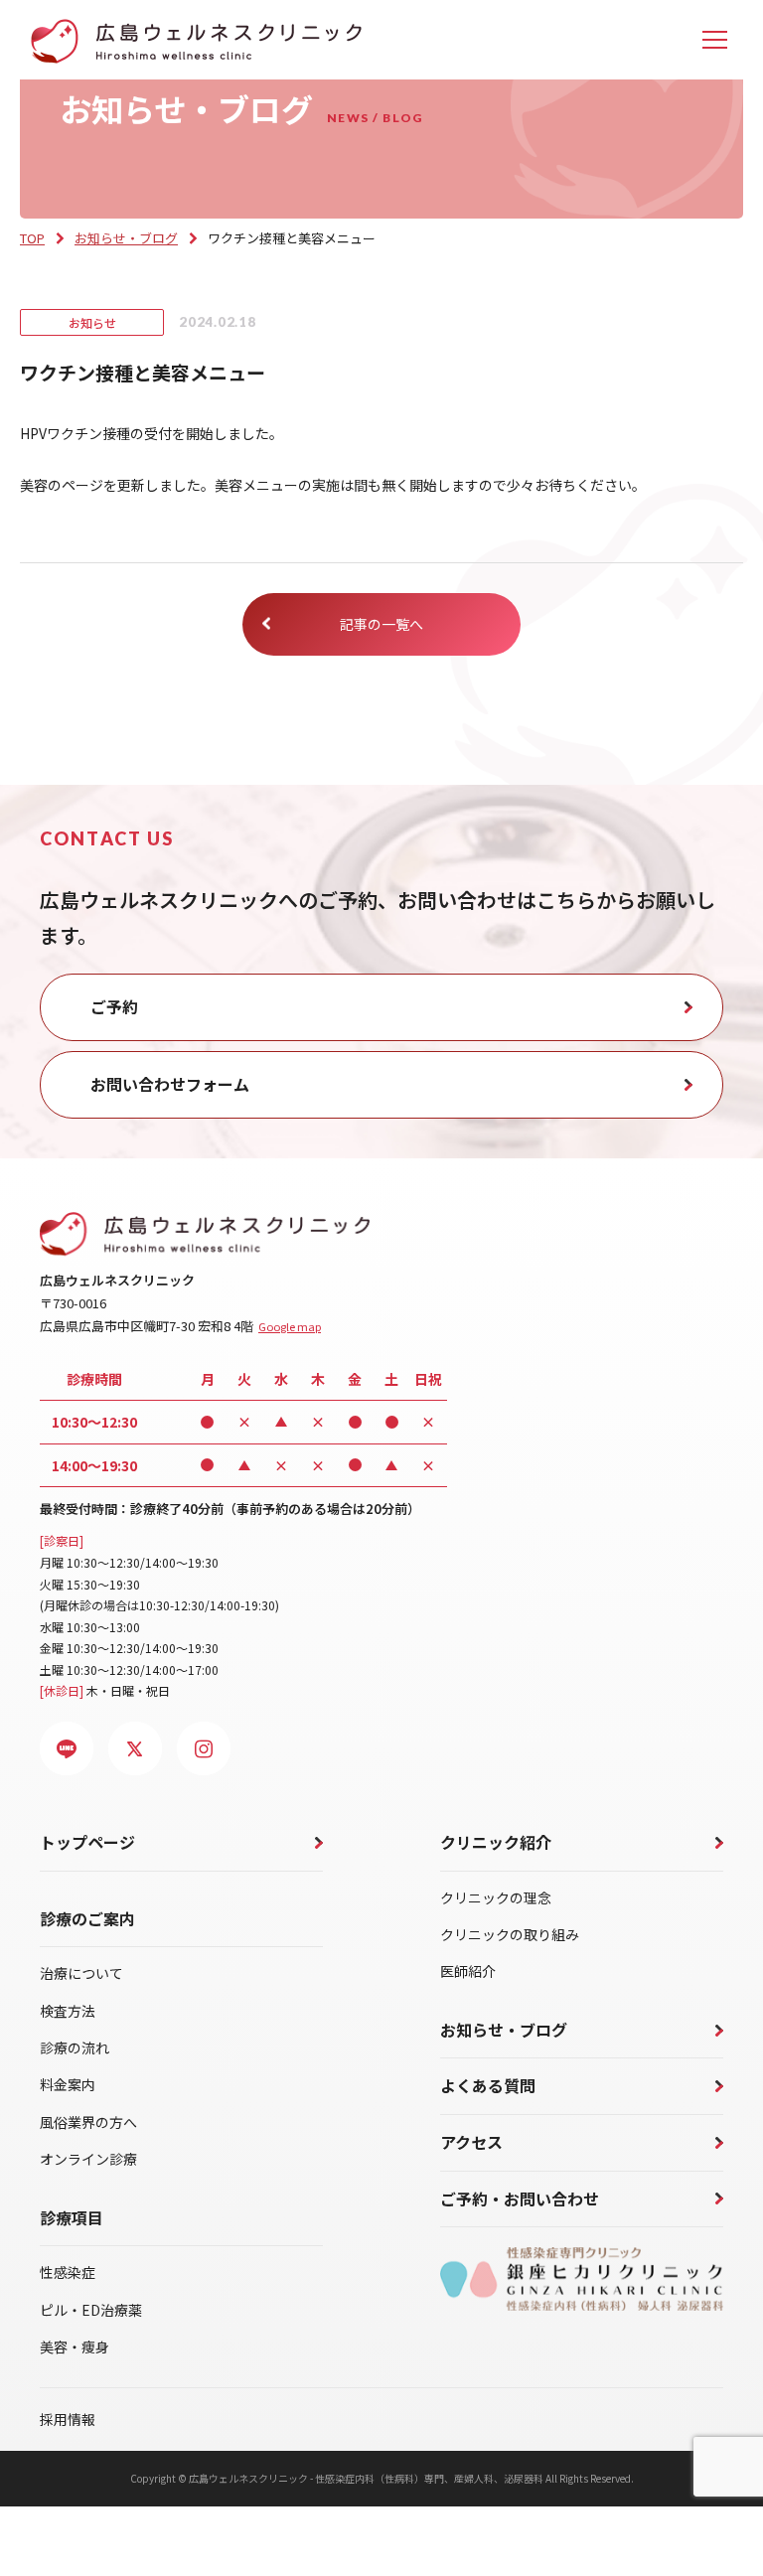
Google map (290, 1326)
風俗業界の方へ (88, 2122)
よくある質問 (488, 2085)
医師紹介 (468, 1971)
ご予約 (114, 1006)
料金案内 (68, 2084)
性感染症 (68, 2272)
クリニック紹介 (496, 1842)
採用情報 (68, 2419)
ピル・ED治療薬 (91, 2310)
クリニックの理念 (496, 1897)
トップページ (87, 1842)
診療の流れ (75, 2047)
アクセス (471, 2142)
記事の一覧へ (381, 624)
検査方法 (68, 2011)
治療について (81, 1973)
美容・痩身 (75, 2347)
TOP (32, 238)
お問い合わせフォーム (170, 1084)
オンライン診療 (88, 2159)
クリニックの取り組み (510, 1934)
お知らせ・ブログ (126, 238)
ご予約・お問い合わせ (520, 2198)
